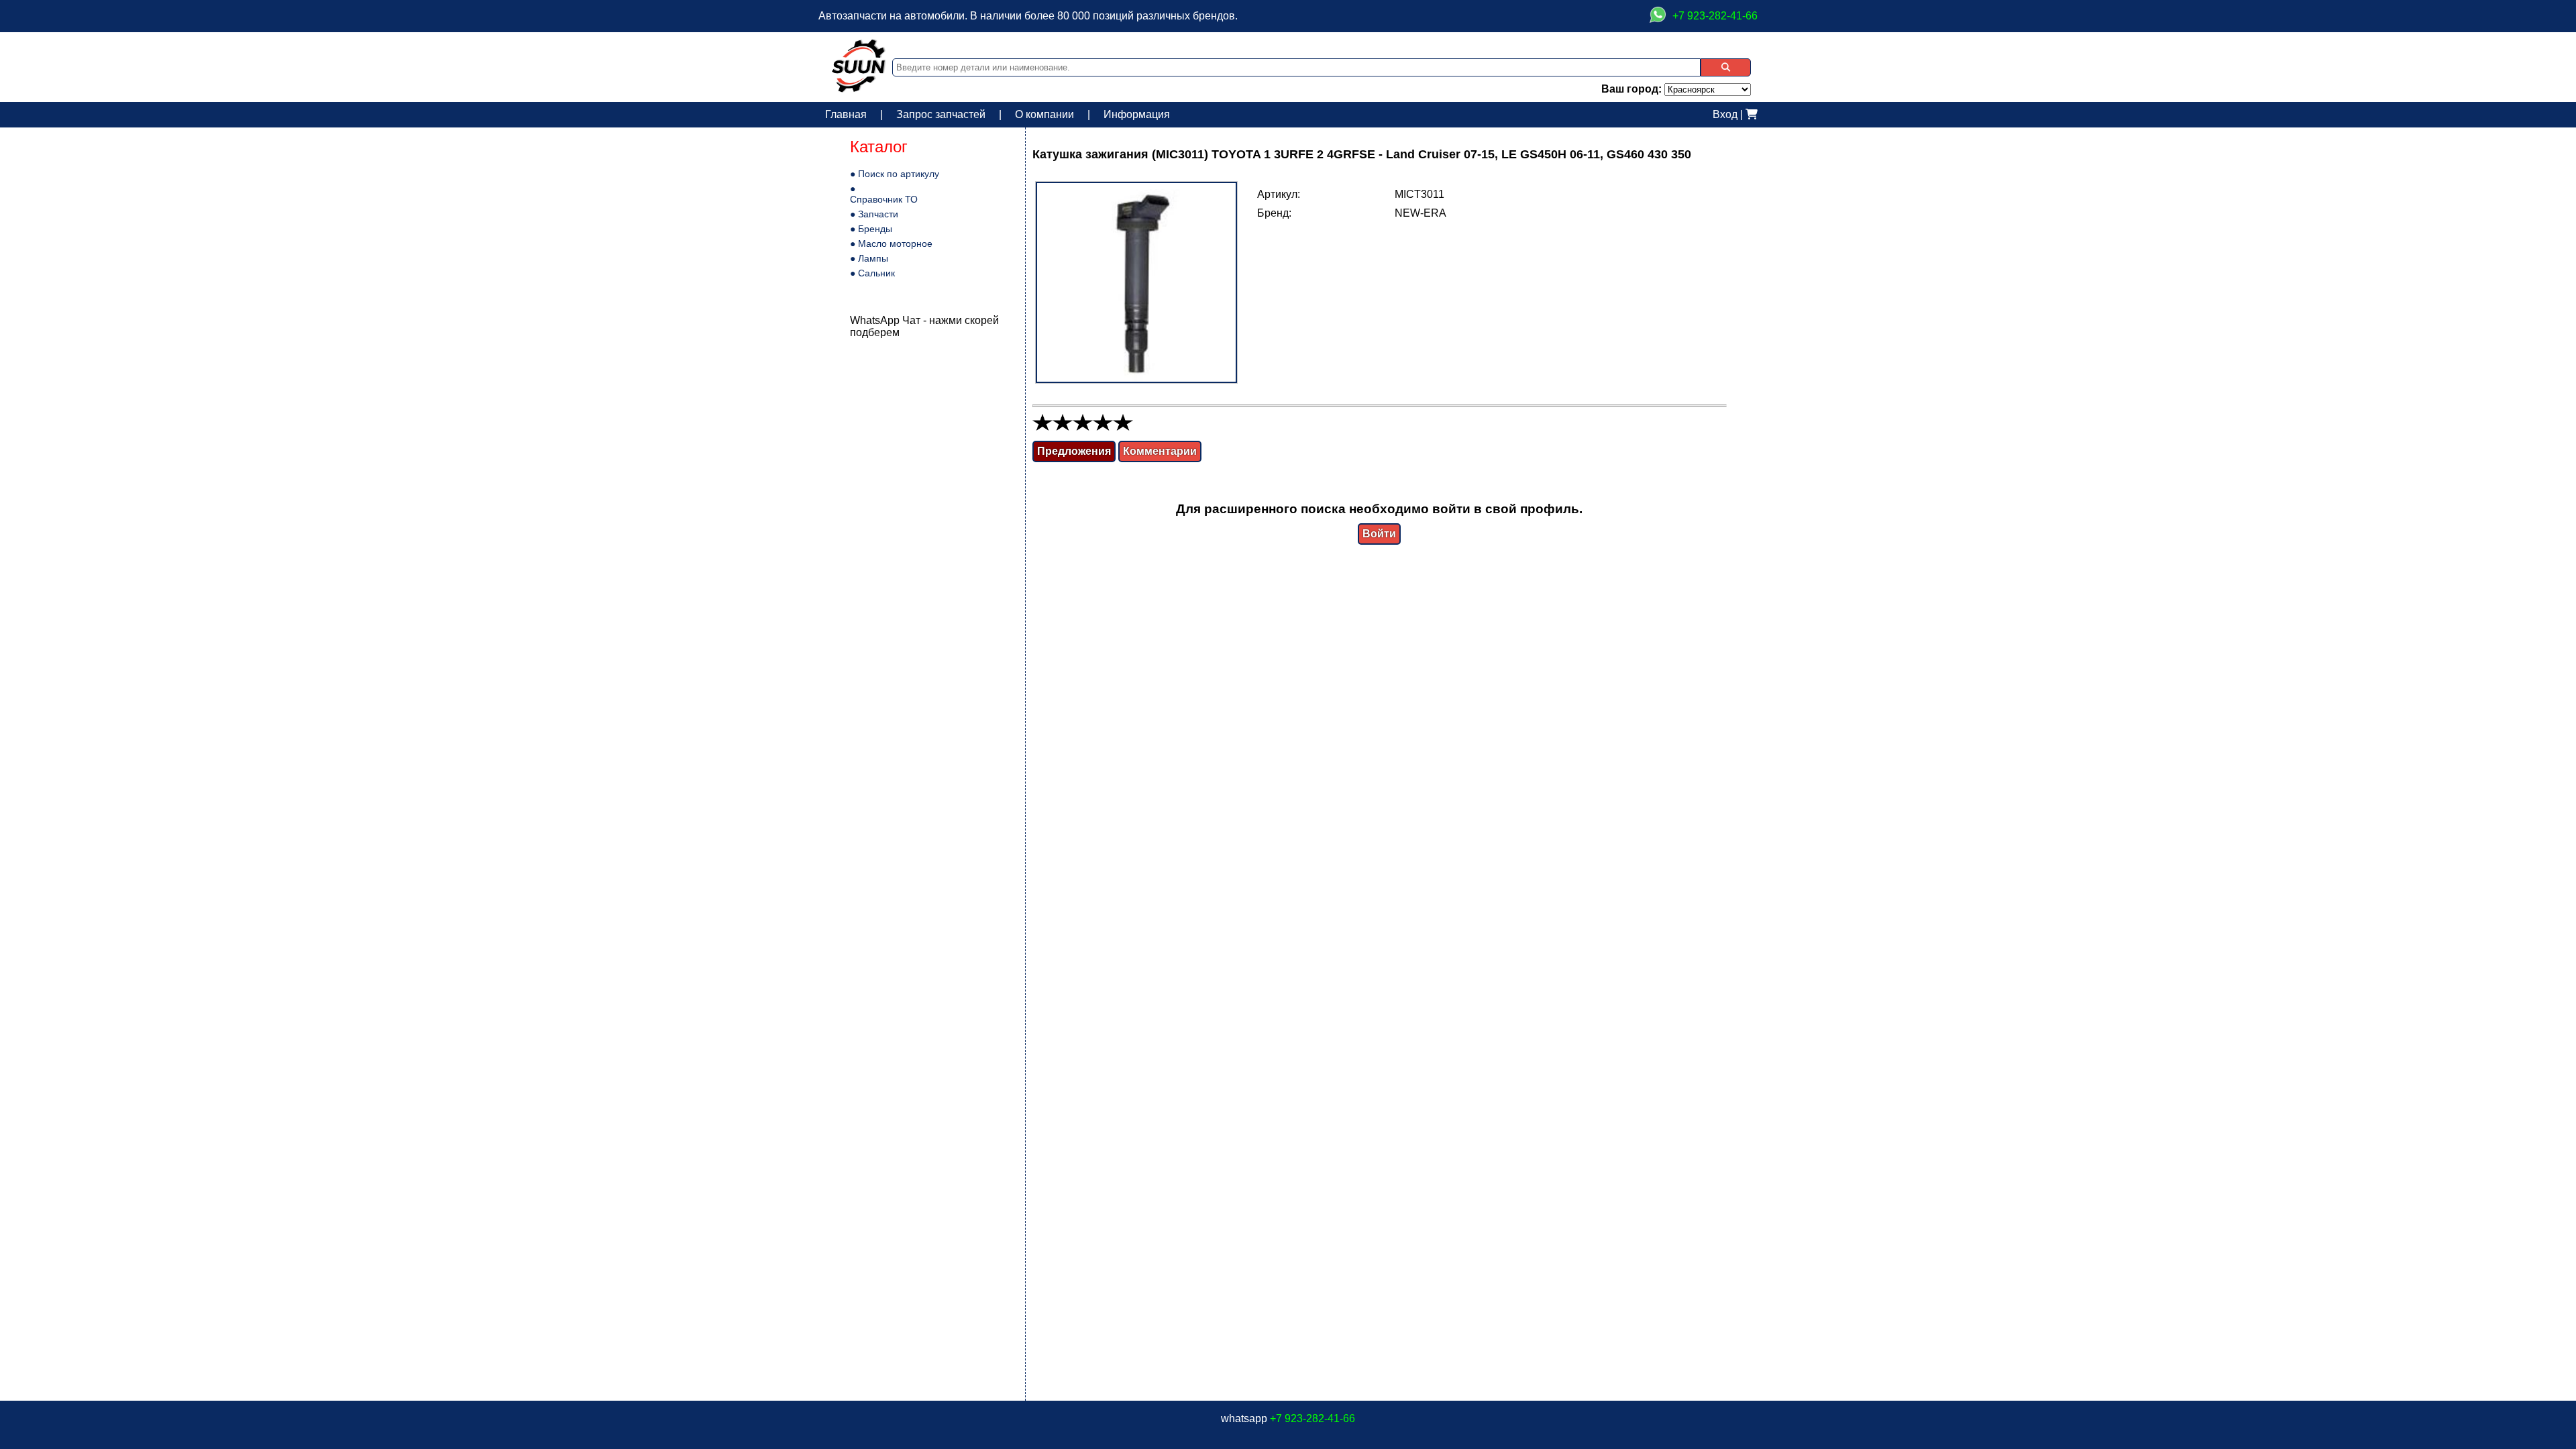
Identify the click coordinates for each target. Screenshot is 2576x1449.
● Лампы (869, 258)
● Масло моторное (891, 244)
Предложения (1074, 451)
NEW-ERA (1420, 213)
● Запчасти (874, 214)
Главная (846, 114)
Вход (1725, 114)
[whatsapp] (1658, 16)
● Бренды (871, 229)
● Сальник (872, 273)
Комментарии (1160, 451)
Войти (1379, 534)
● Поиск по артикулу (895, 174)
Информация (1137, 114)
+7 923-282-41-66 (1312, 1418)
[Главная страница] (859, 89)
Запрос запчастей (941, 114)
